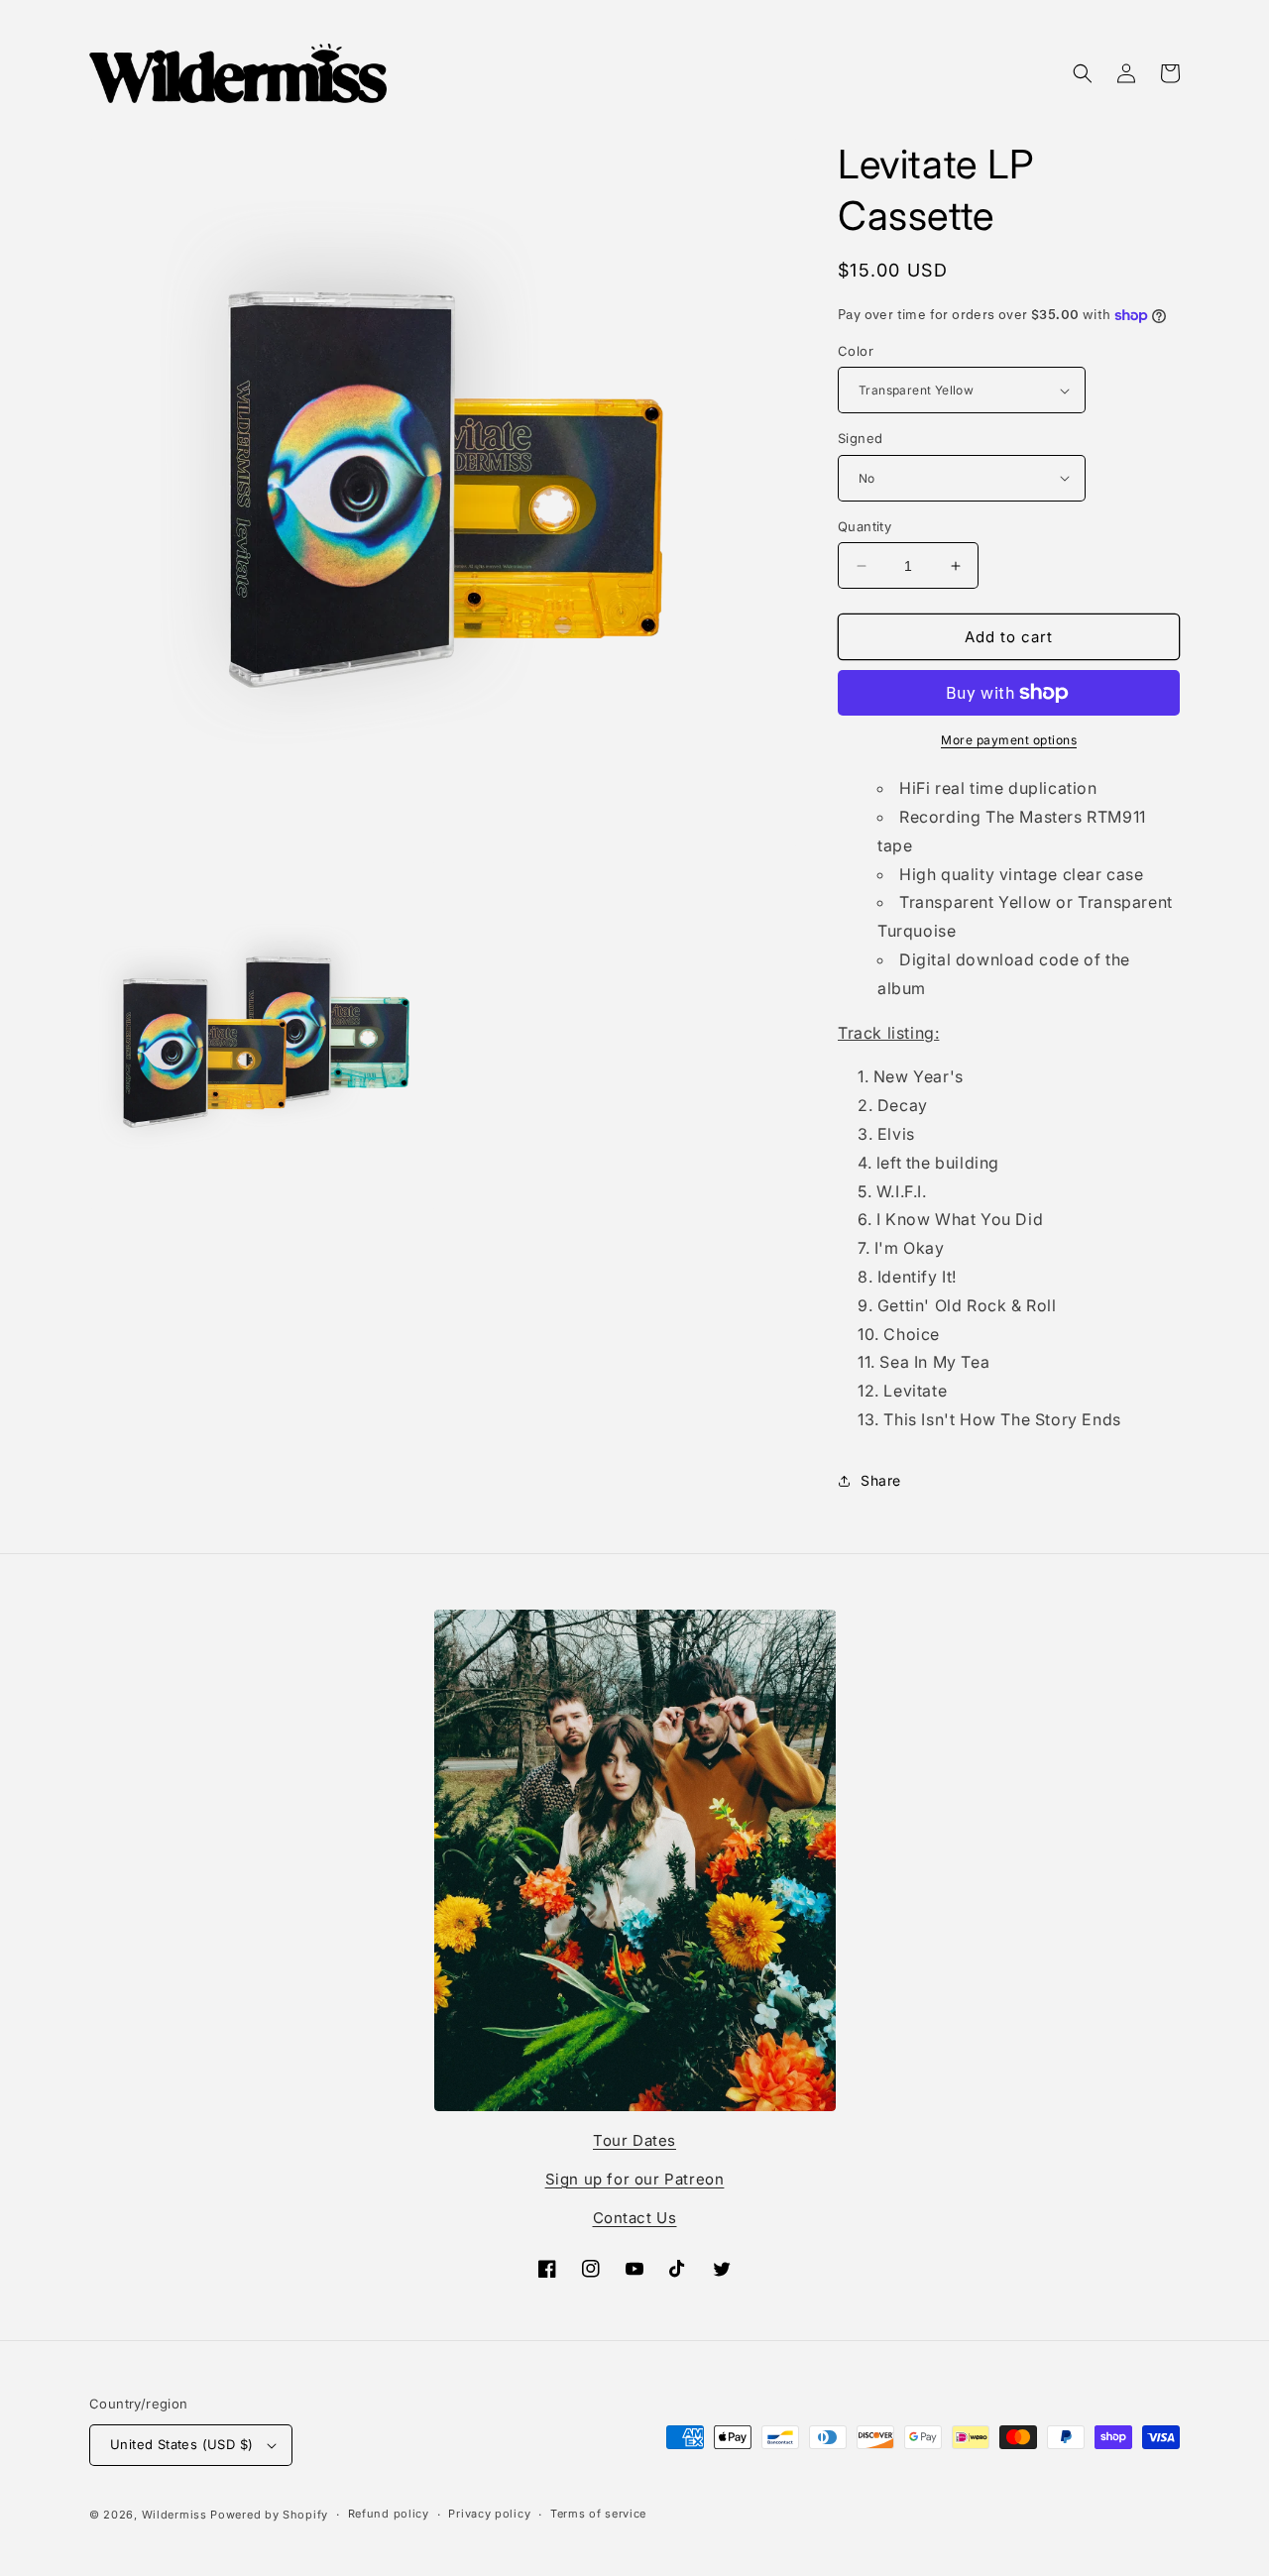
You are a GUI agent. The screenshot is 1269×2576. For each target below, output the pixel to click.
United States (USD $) (181, 2444)
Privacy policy (489, 2514)
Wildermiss (174, 2515)
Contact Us (635, 2218)
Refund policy (389, 2514)
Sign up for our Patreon (635, 2179)
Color (856, 351)
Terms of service (598, 2514)
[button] (1083, 73)
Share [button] (881, 1480)
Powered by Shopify (269, 2515)
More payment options (1009, 740)
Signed (860, 438)
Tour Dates (634, 2140)
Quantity (865, 526)
